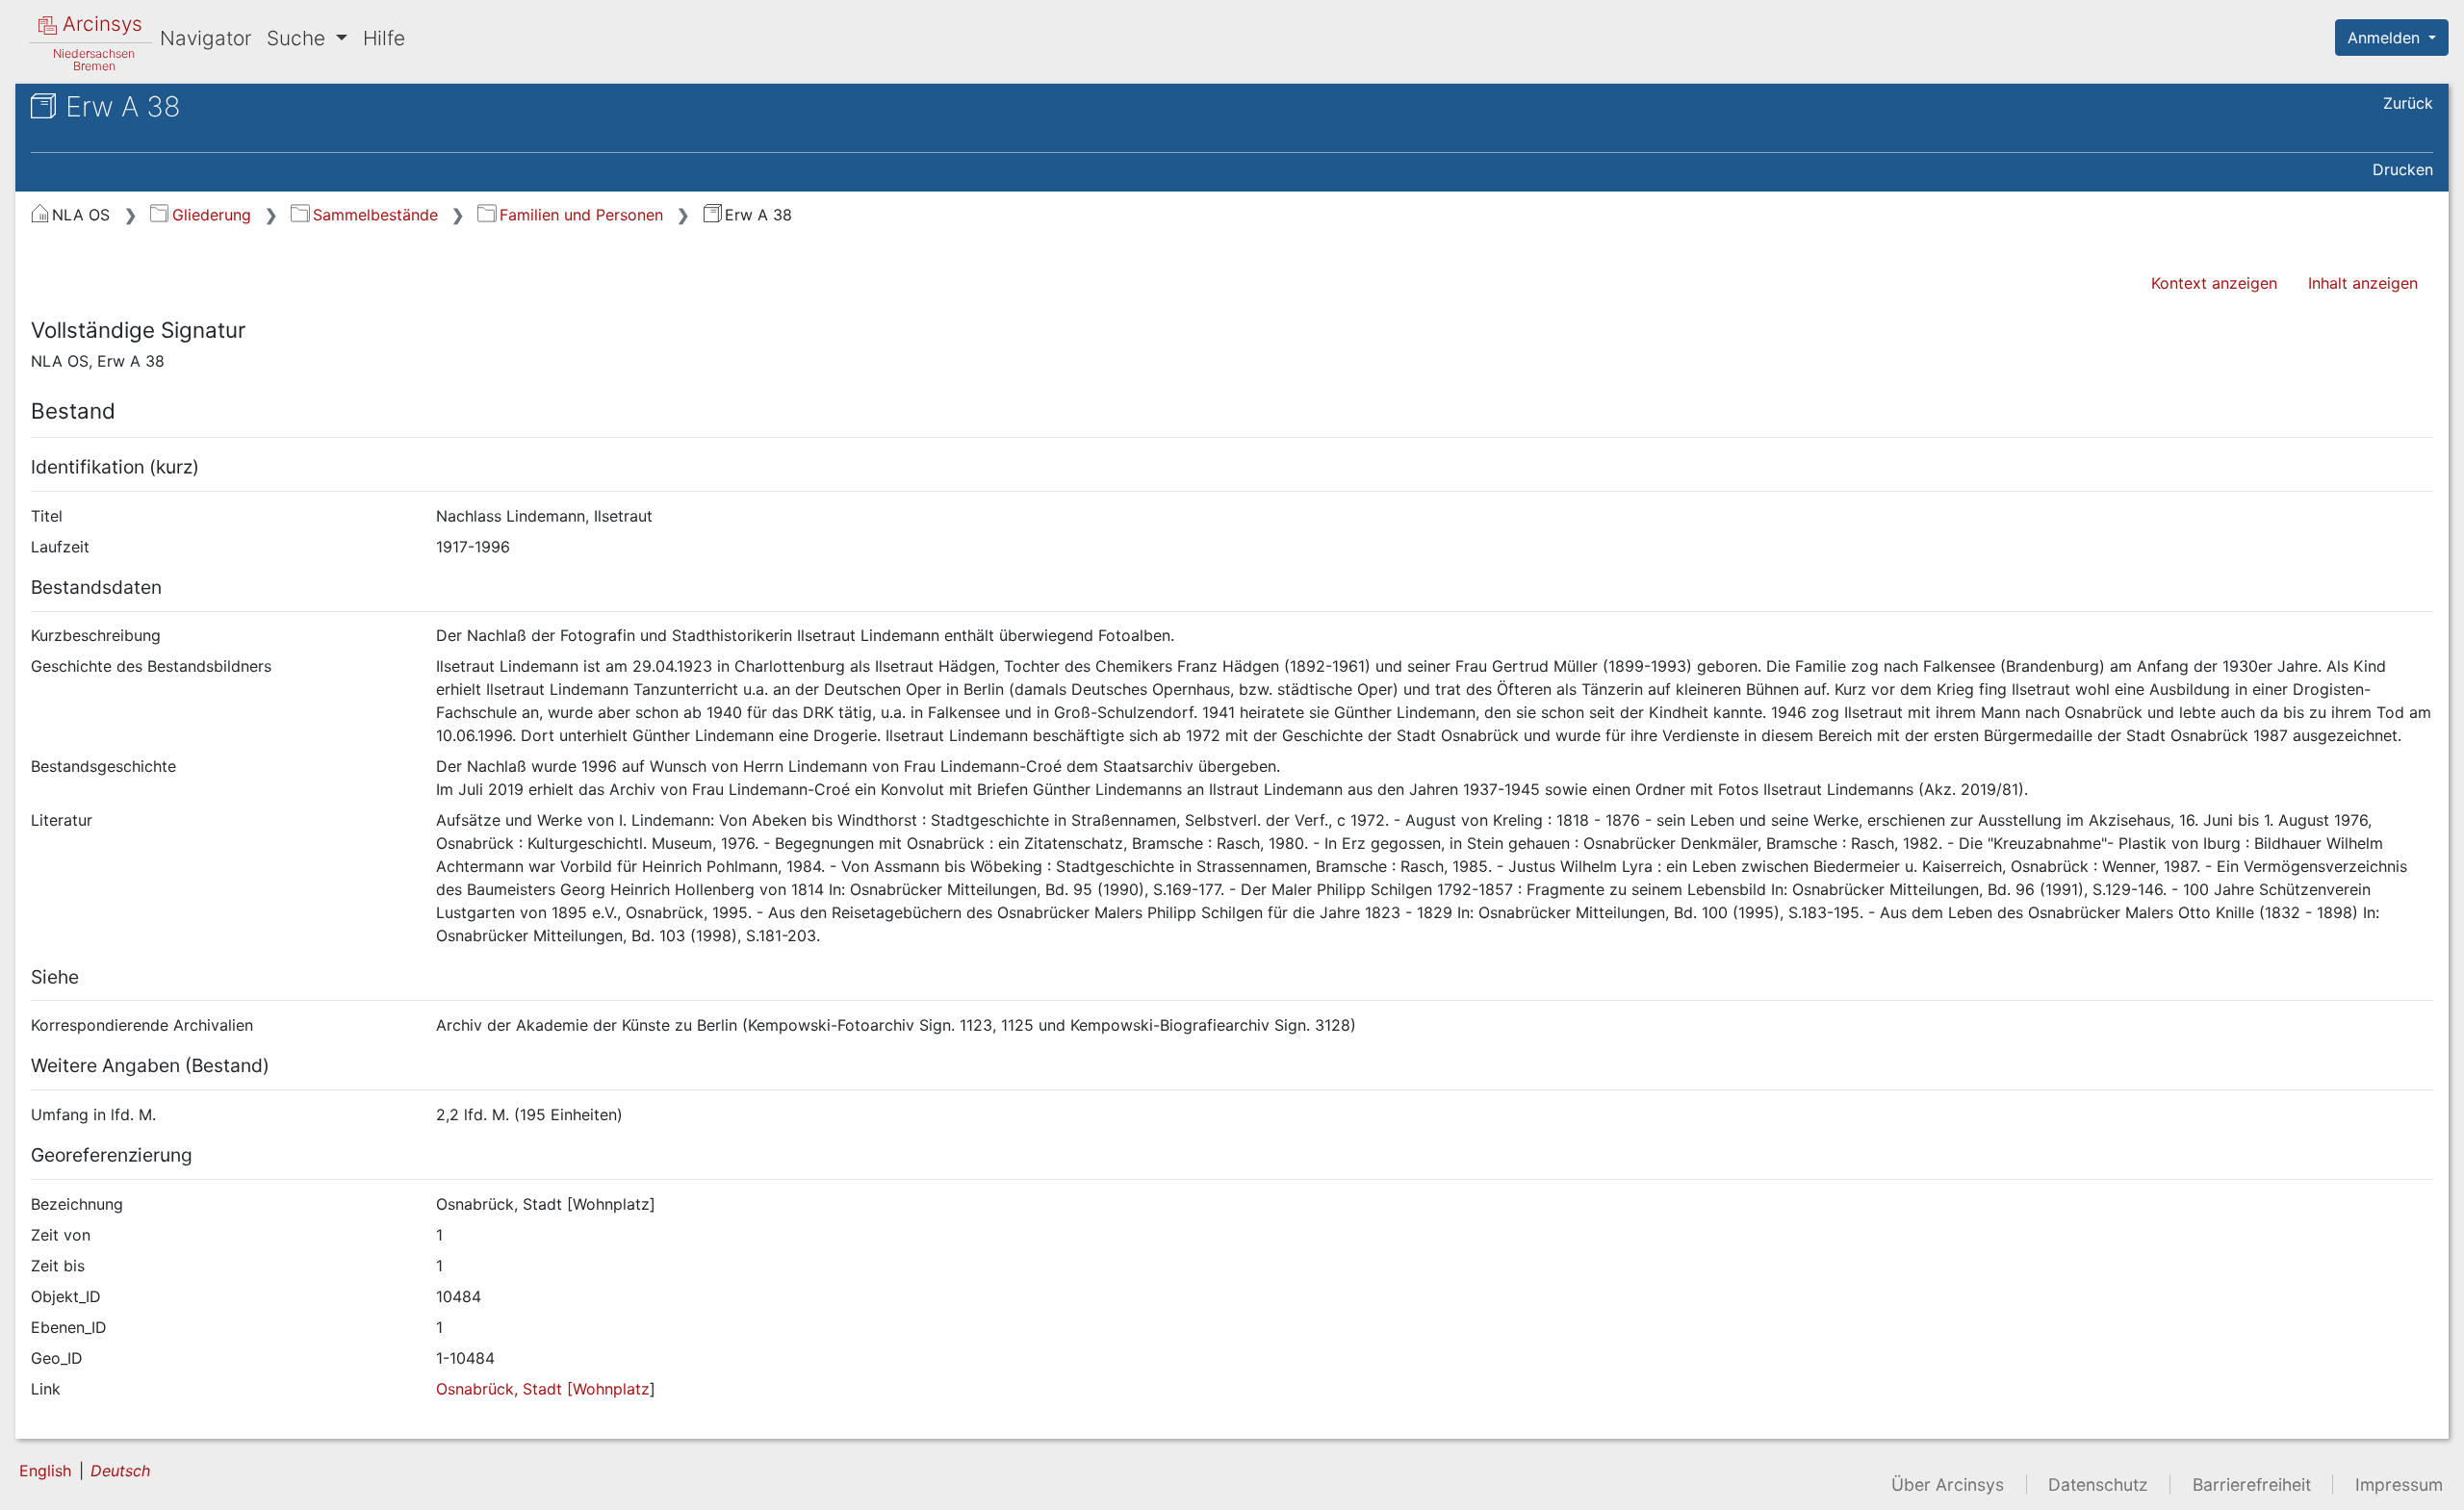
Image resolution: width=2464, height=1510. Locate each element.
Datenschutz (2098, 1484)
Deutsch (120, 1471)
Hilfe (384, 38)
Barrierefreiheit (2252, 1484)
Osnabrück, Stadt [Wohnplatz (543, 1389)
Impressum (2399, 1484)
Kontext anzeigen (2214, 283)
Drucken (2403, 169)
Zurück (2408, 103)
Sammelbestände (375, 215)
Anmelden (2386, 38)
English (45, 1471)
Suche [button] (299, 38)
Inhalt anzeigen (2363, 283)
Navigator (205, 38)
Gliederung (211, 215)
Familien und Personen (581, 215)
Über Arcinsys (1948, 1484)
